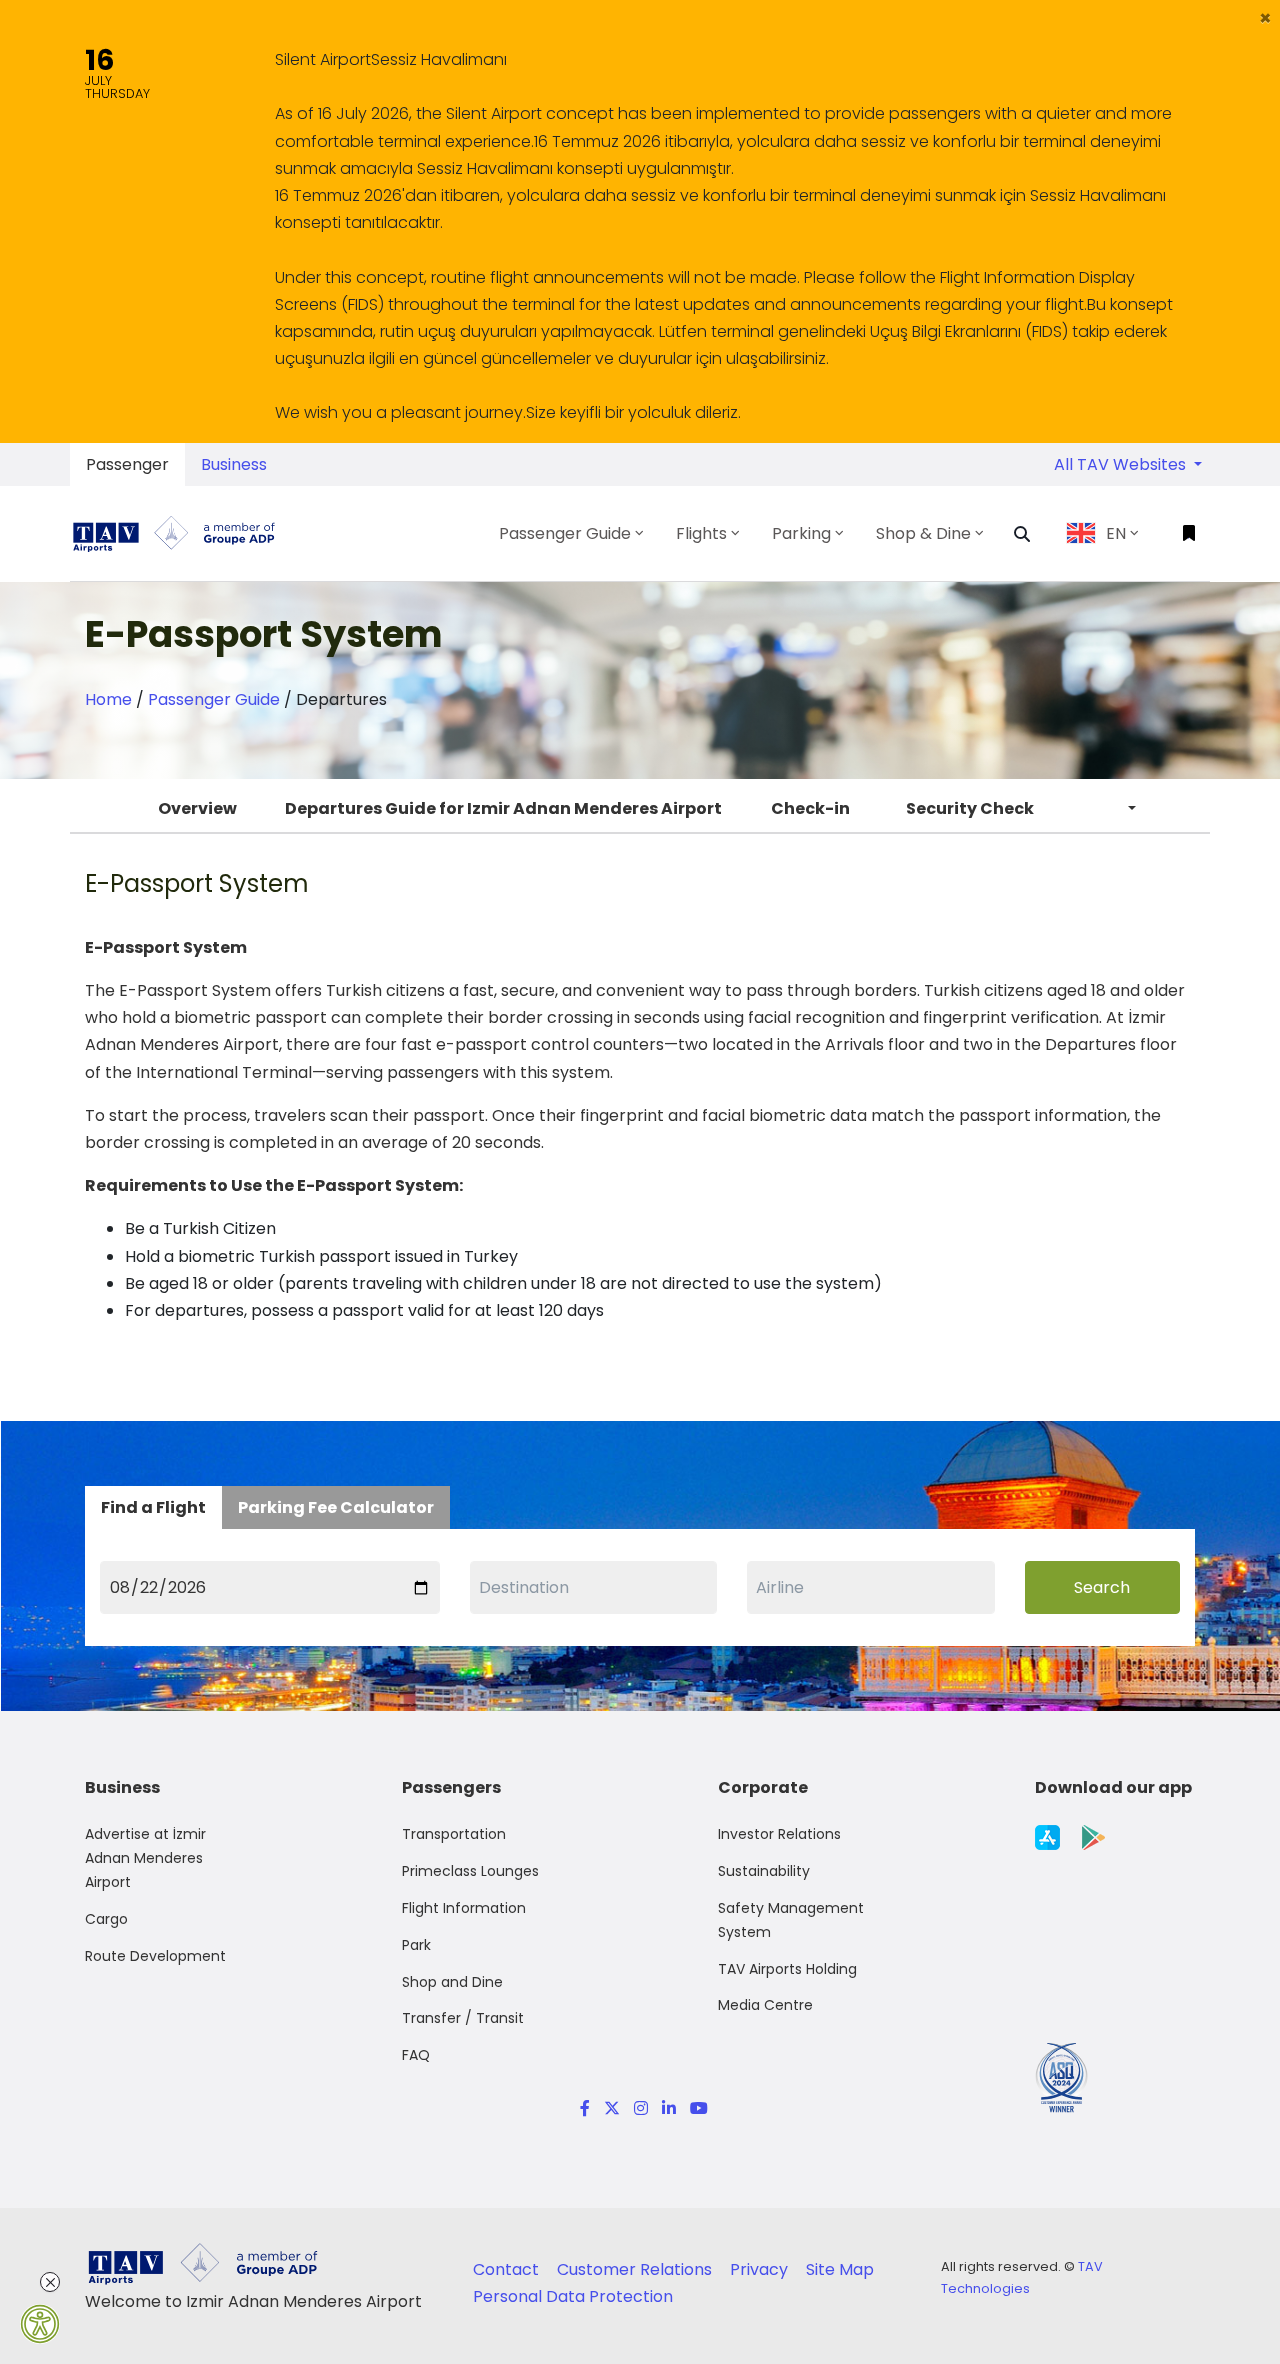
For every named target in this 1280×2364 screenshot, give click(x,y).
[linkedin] (669, 2108)
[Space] (182, 533)
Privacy (761, 2269)
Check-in (810, 808)
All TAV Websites (1122, 464)
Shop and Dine (452, 1982)
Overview (197, 808)
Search (1102, 1587)
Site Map (840, 2269)
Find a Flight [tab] (153, 1507)
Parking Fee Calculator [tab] (336, 1507)
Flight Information (464, 1908)
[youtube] (695, 2108)
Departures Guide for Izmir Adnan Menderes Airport (503, 808)
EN (1116, 533)
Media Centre (765, 2005)
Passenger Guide (214, 699)
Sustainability (764, 1871)
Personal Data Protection (573, 2296)
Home (108, 699)
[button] (1265, 18)
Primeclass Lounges (470, 1871)
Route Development (155, 1956)
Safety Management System (791, 1920)
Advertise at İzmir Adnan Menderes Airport (145, 1858)
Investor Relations (779, 1834)
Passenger (127, 464)
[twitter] (612, 2108)
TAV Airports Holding (787, 1969)
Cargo (106, 1919)
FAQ (416, 2055)
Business (234, 464)
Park (416, 1945)
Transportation (454, 1834)
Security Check (970, 808)
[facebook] (585, 2108)
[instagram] (641, 2108)
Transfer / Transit (463, 2018)
